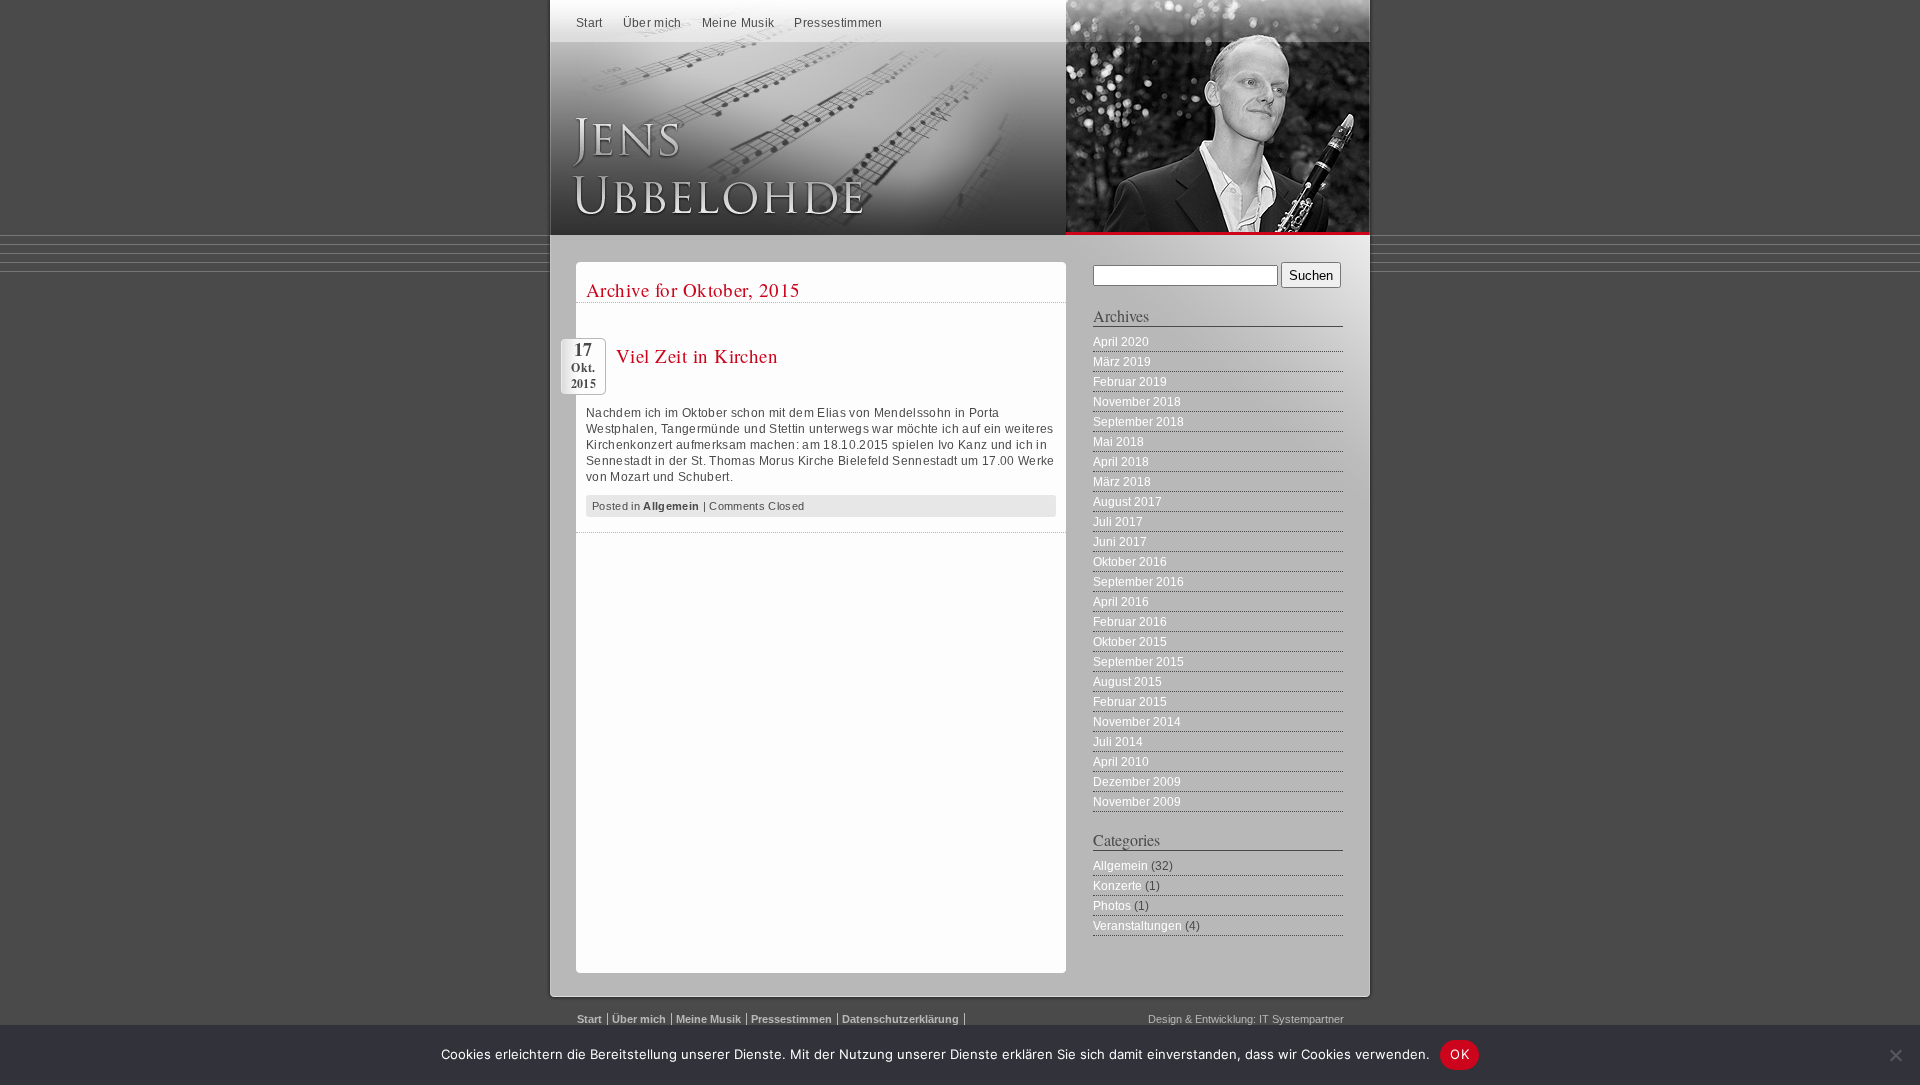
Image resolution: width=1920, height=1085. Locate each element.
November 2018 (1137, 402)
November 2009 (1137, 802)
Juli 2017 (1118, 522)
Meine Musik (738, 23)
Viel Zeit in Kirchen (697, 355)
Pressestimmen (838, 23)
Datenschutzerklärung (900, 1019)
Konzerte (1117, 886)
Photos (1112, 906)
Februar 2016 (1130, 622)
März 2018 (1122, 482)
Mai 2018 (1118, 442)
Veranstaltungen (1137, 926)
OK (1459, 1054)
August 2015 (1127, 682)
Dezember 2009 (1137, 782)
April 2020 (1121, 342)
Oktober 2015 (1130, 642)
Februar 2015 (1130, 702)
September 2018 (1138, 422)
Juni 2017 (1120, 542)
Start (589, 23)
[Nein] (1895, 1055)
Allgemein (671, 506)
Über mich (652, 23)
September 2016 (1138, 582)
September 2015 (1138, 662)
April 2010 (1121, 762)
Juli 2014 (1118, 742)
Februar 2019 (1130, 382)
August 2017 (1127, 502)
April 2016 (1121, 602)
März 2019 (1122, 362)
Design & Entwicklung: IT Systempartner (1246, 1019)
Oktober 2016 (1130, 562)
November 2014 (1137, 722)
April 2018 (1121, 462)
